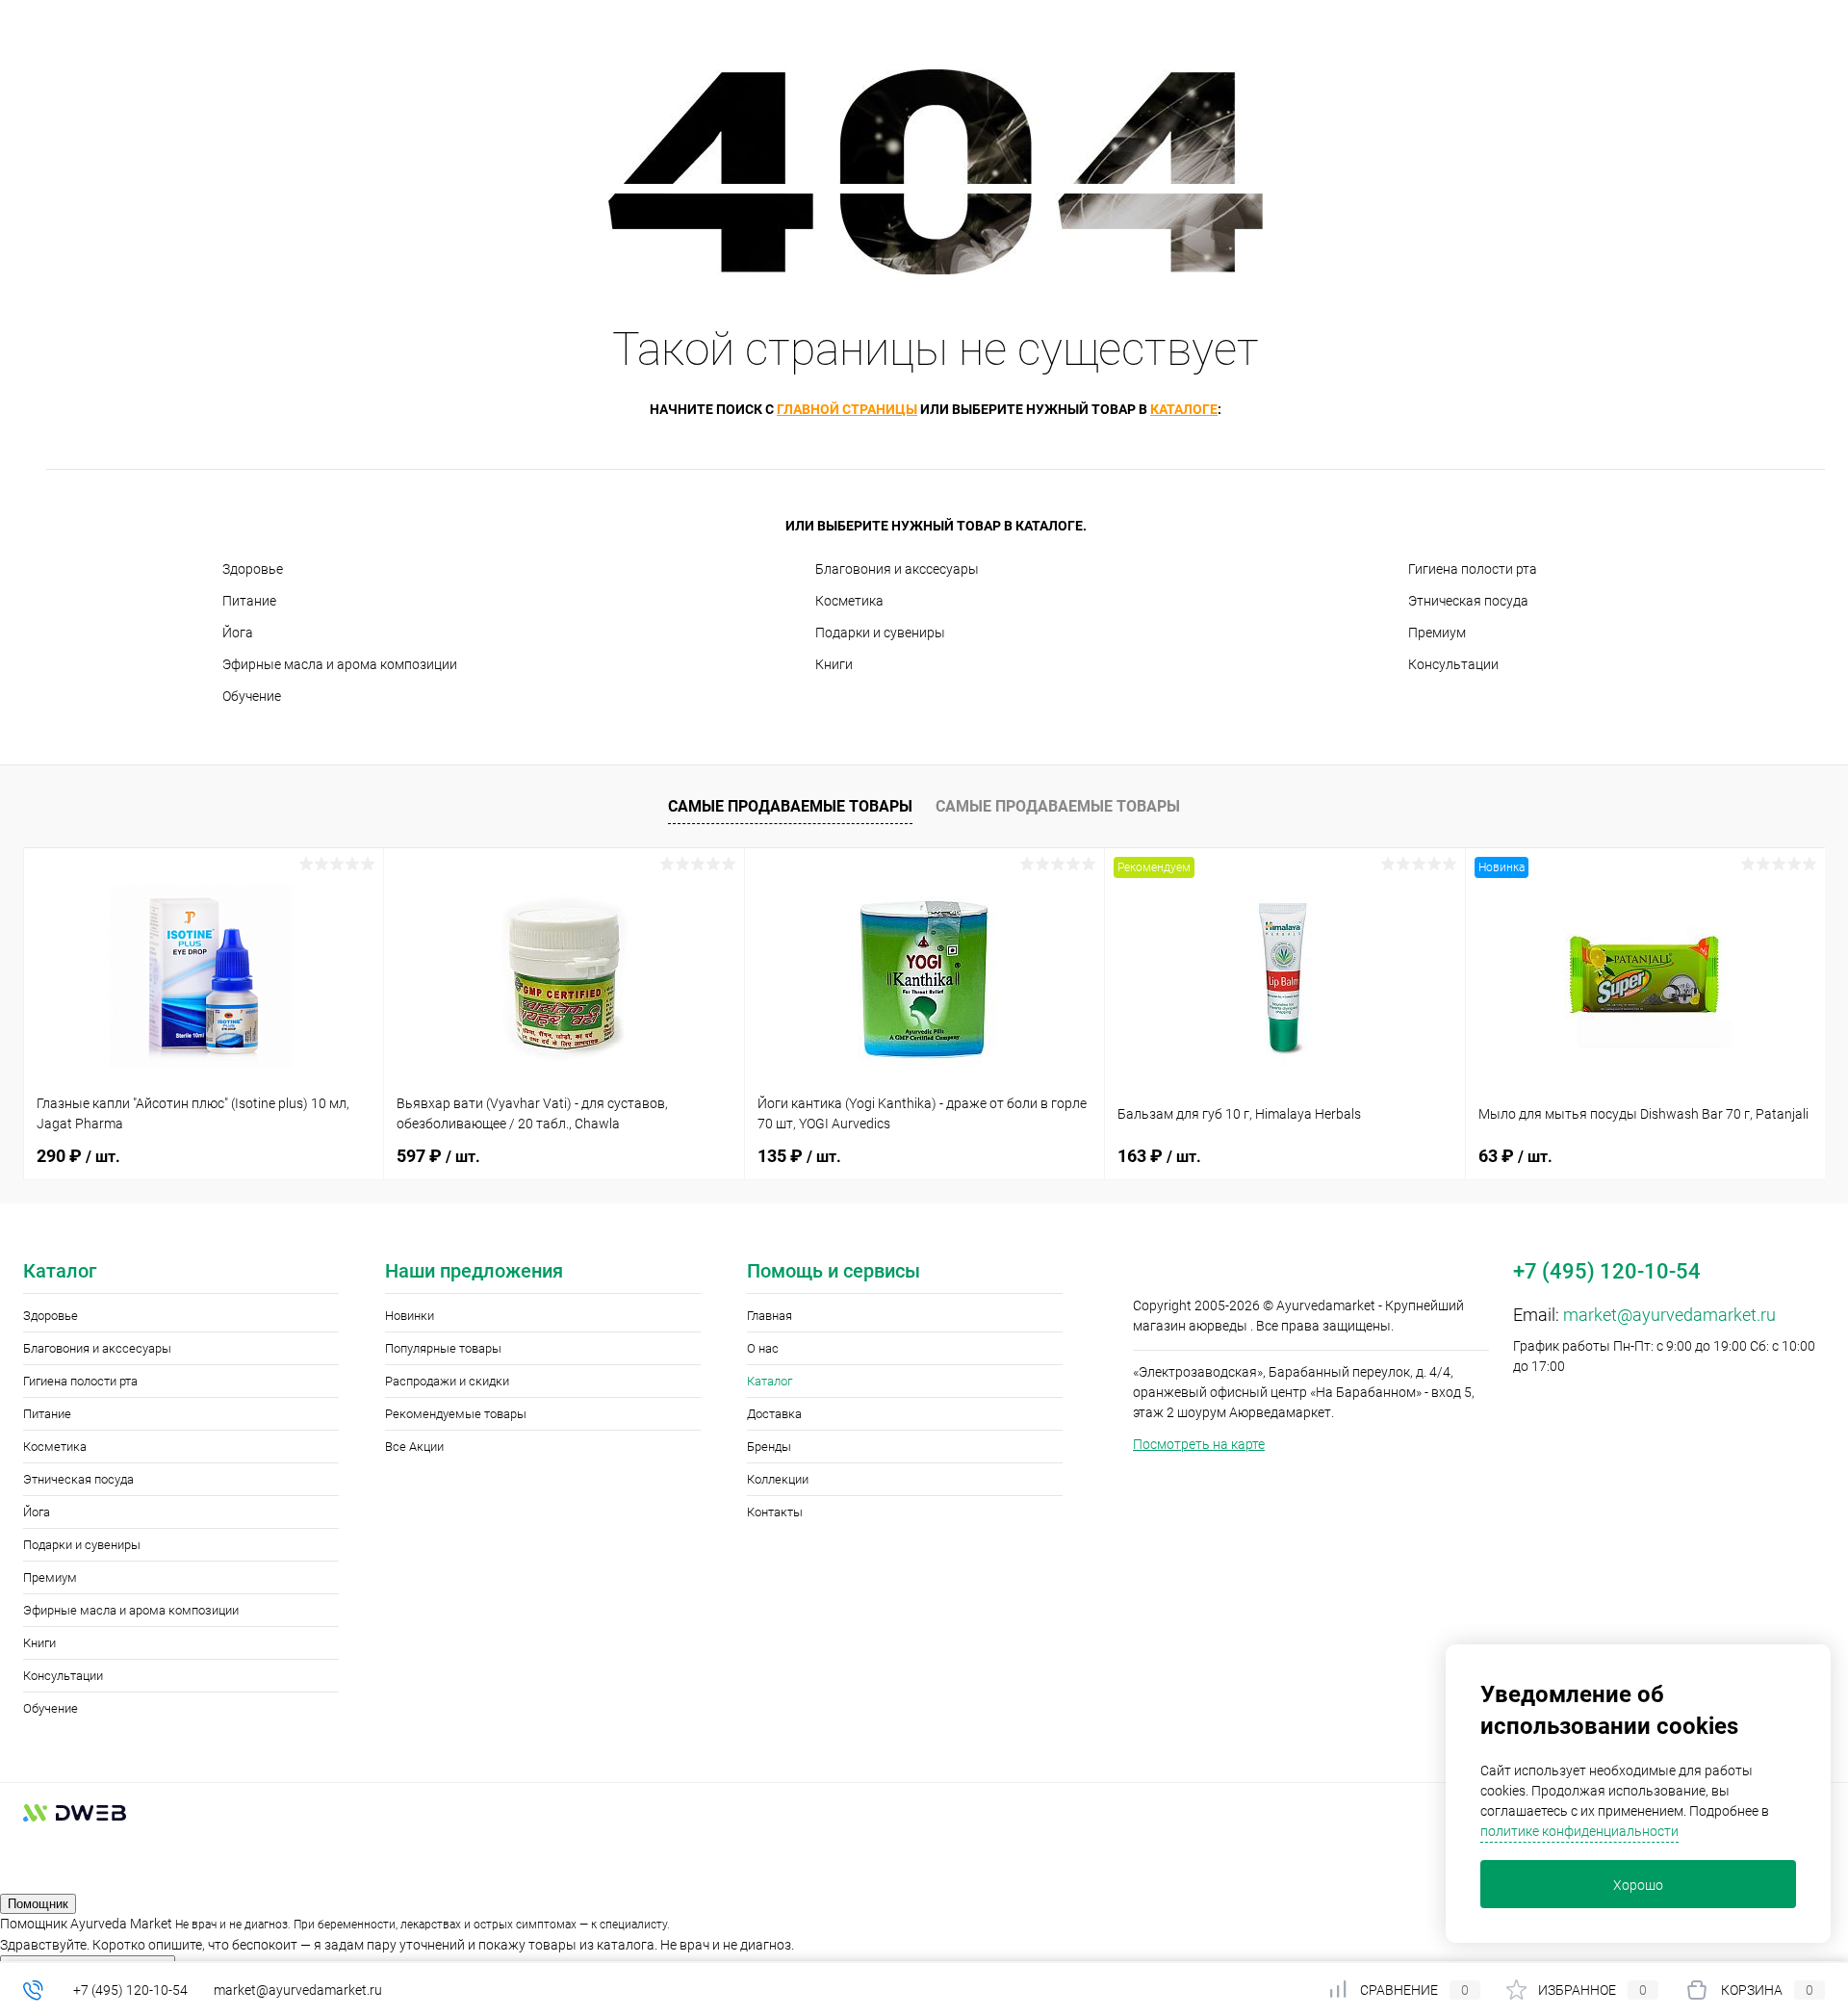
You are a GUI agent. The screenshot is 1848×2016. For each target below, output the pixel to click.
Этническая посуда (1468, 601)
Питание (249, 601)
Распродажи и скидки (447, 1381)
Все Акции (414, 1447)
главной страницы (847, 409)
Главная (770, 1316)
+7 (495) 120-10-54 (130, 1990)
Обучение (252, 696)
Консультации (1453, 664)
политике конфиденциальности (1579, 1831)
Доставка (774, 1414)
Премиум (1437, 633)
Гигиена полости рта (1473, 569)
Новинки (410, 1316)
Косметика (849, 601)
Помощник (38, 1904)
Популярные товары (443, 1348)
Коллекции (778, 1479)
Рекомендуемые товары (456, 1414)
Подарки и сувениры (880, 633)
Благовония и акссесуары (897, 569)
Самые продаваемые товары (790, 806)
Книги (834, 664)
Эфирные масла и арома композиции (340, 664)
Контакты (775, 1512)
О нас (763, 1348)
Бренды (769, 1447)
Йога (238, 633)
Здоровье (253, 569)
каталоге (1184, 409)
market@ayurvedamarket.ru (1669, 1315)
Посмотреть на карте (1199, 1444)
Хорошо (1638, 1885)
